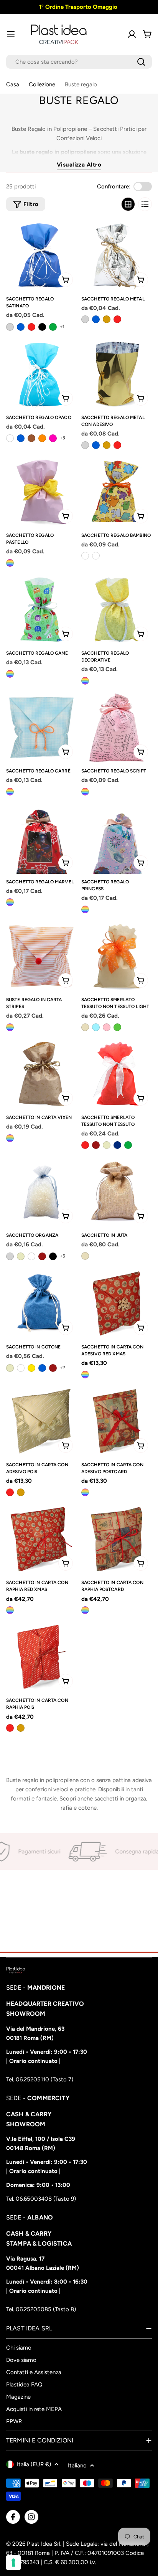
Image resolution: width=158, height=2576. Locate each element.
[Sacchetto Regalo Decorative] (117, 610)
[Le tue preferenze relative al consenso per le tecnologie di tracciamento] (13, 2563)
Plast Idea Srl (44, 2544)
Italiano (77, 2465)
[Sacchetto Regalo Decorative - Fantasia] (85, 681)
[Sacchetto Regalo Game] (41, 610)
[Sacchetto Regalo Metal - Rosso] (117, 319)
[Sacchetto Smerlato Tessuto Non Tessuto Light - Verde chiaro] (117, 1027)
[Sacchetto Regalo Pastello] (41, 492)
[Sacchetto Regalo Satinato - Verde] (53, 327)
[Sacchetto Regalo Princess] (117, 838)
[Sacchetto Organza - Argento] (10, 1256)
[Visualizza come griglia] (128, 204)
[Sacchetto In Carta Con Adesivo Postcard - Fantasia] (85, 1492)
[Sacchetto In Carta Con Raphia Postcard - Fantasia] (85, 1610)
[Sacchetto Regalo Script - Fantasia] (85, 792)
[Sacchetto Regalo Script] (117, 728)
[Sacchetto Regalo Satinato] (41, 256)
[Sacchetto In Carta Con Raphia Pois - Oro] (21, 1728)
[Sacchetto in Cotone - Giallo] (31, 1368)
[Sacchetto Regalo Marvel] (41, 838)
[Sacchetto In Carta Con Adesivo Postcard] (117, 1421)
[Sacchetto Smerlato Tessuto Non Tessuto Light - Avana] (85, 1027)
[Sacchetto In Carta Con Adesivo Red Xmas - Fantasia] (85, 1375)
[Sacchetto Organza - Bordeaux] (42, 1256)
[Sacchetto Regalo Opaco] (41, 374)
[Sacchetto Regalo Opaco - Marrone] (31, 438)
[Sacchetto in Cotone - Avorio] (10, 1368)
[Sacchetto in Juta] (117, 1192)
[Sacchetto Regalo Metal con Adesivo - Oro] (107, 445)
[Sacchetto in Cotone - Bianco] (21, 1368)
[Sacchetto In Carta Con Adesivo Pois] (41, 1421)
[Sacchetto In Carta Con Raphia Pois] (41, 1657)
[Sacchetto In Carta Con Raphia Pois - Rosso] (10, 1728)
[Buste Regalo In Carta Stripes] (41, 956)
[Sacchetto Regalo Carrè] (41, 728)
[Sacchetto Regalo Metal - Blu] (96, 319)
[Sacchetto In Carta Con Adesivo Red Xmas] (117, 1304)
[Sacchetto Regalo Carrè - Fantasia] (10, 792)
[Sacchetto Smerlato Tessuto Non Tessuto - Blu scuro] (117, 1145)
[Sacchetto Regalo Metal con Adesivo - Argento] (85, 445)
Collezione (42, 84)
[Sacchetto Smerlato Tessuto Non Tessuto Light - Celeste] (96, 1027)
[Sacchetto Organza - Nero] (53, 1256)
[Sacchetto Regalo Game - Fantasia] (10, 674)
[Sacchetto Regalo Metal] (117, 256)
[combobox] (79, 62)
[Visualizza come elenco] (145, 204)
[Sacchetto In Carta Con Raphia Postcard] (117, 1539)
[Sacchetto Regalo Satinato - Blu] (21, 327)
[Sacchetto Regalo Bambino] (117, 492)
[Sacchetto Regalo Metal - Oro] (107, 319)
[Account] (132, 34)
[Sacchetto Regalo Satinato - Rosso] (31, 327)
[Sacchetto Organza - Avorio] (21, 1256)
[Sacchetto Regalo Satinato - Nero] (42, 327)
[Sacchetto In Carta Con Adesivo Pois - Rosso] (10, 1492)
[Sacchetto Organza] (41, 1192)
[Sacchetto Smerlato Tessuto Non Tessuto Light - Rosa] (107, 1027)
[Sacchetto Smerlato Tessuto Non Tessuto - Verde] (128, 1145)
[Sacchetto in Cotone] (41, 1304)
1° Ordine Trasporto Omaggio (77, 7)
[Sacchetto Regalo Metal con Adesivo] (117, 374)
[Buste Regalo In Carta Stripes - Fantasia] (10, 1027)
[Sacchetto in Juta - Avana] (85, 1256)
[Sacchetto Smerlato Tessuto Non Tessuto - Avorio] (107, 1145)
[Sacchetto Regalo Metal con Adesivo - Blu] (96, 445)
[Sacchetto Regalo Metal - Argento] (85, 319)
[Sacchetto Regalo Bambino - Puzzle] (85, 556)
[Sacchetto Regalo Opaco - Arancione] (42, 438)
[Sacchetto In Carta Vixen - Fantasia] (10, 1138)
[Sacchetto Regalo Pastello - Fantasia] (10, 563)
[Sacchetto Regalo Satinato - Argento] (10, 327)
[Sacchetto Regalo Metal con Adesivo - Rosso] (117, 445)
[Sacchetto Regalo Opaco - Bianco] (10, 438)
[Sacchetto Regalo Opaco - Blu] (21, 438)
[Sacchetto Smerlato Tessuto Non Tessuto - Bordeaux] (96, 1145)
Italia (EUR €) (34, 2464)
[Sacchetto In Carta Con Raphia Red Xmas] (41, 1539)
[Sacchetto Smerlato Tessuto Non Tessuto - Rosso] (85, 1145)
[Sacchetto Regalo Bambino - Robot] (96, 556)
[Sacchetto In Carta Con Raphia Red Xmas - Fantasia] (10, 1610)
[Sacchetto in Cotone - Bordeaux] (53, 1368)
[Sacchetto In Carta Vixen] (41, 1074)
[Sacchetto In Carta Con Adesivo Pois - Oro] (21, 1492)
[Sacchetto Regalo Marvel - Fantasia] (10, 902)
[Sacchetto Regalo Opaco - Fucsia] (53, 438)
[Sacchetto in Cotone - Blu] (42, 1368)
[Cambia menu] (11, 34)
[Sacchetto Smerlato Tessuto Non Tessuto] (117, 1074)
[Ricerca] (141, 62)
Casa (13, 84)
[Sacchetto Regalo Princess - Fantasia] (85, 909)
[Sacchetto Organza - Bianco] (31, 1256)
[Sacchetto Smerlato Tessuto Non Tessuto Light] (117, 956)
